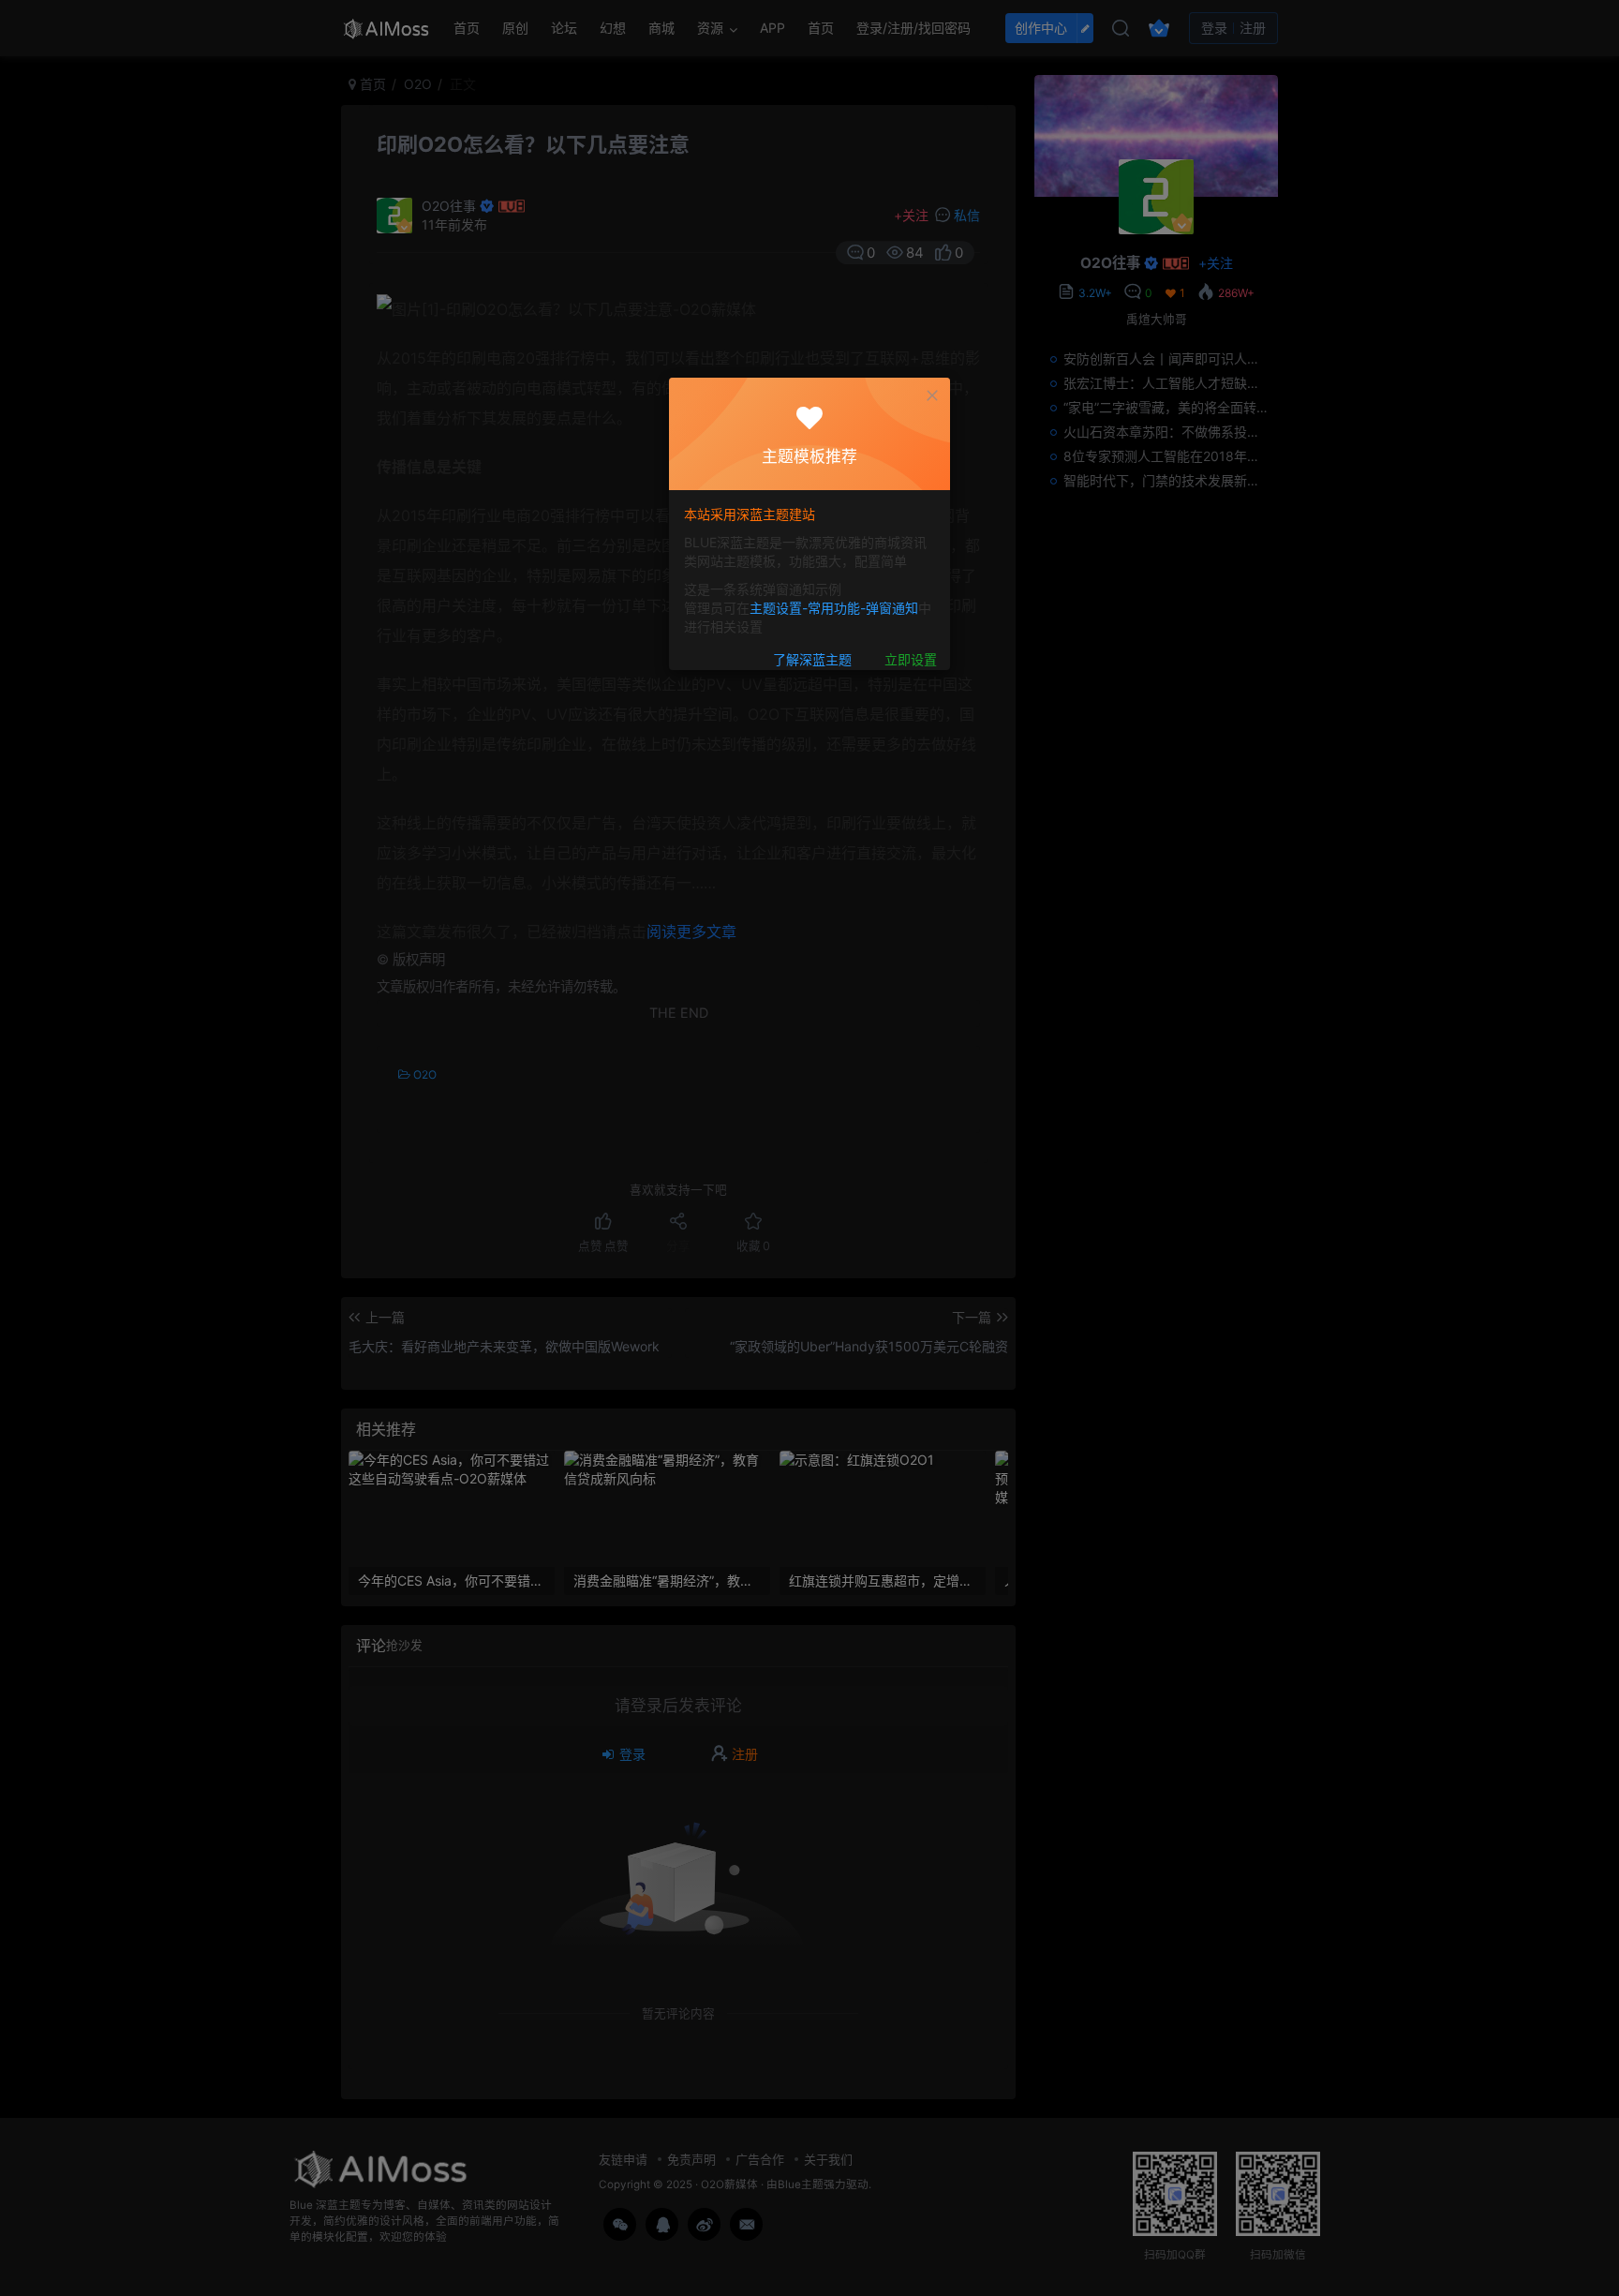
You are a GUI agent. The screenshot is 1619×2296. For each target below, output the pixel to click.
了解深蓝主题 (812, 660)
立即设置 (911, 660)
